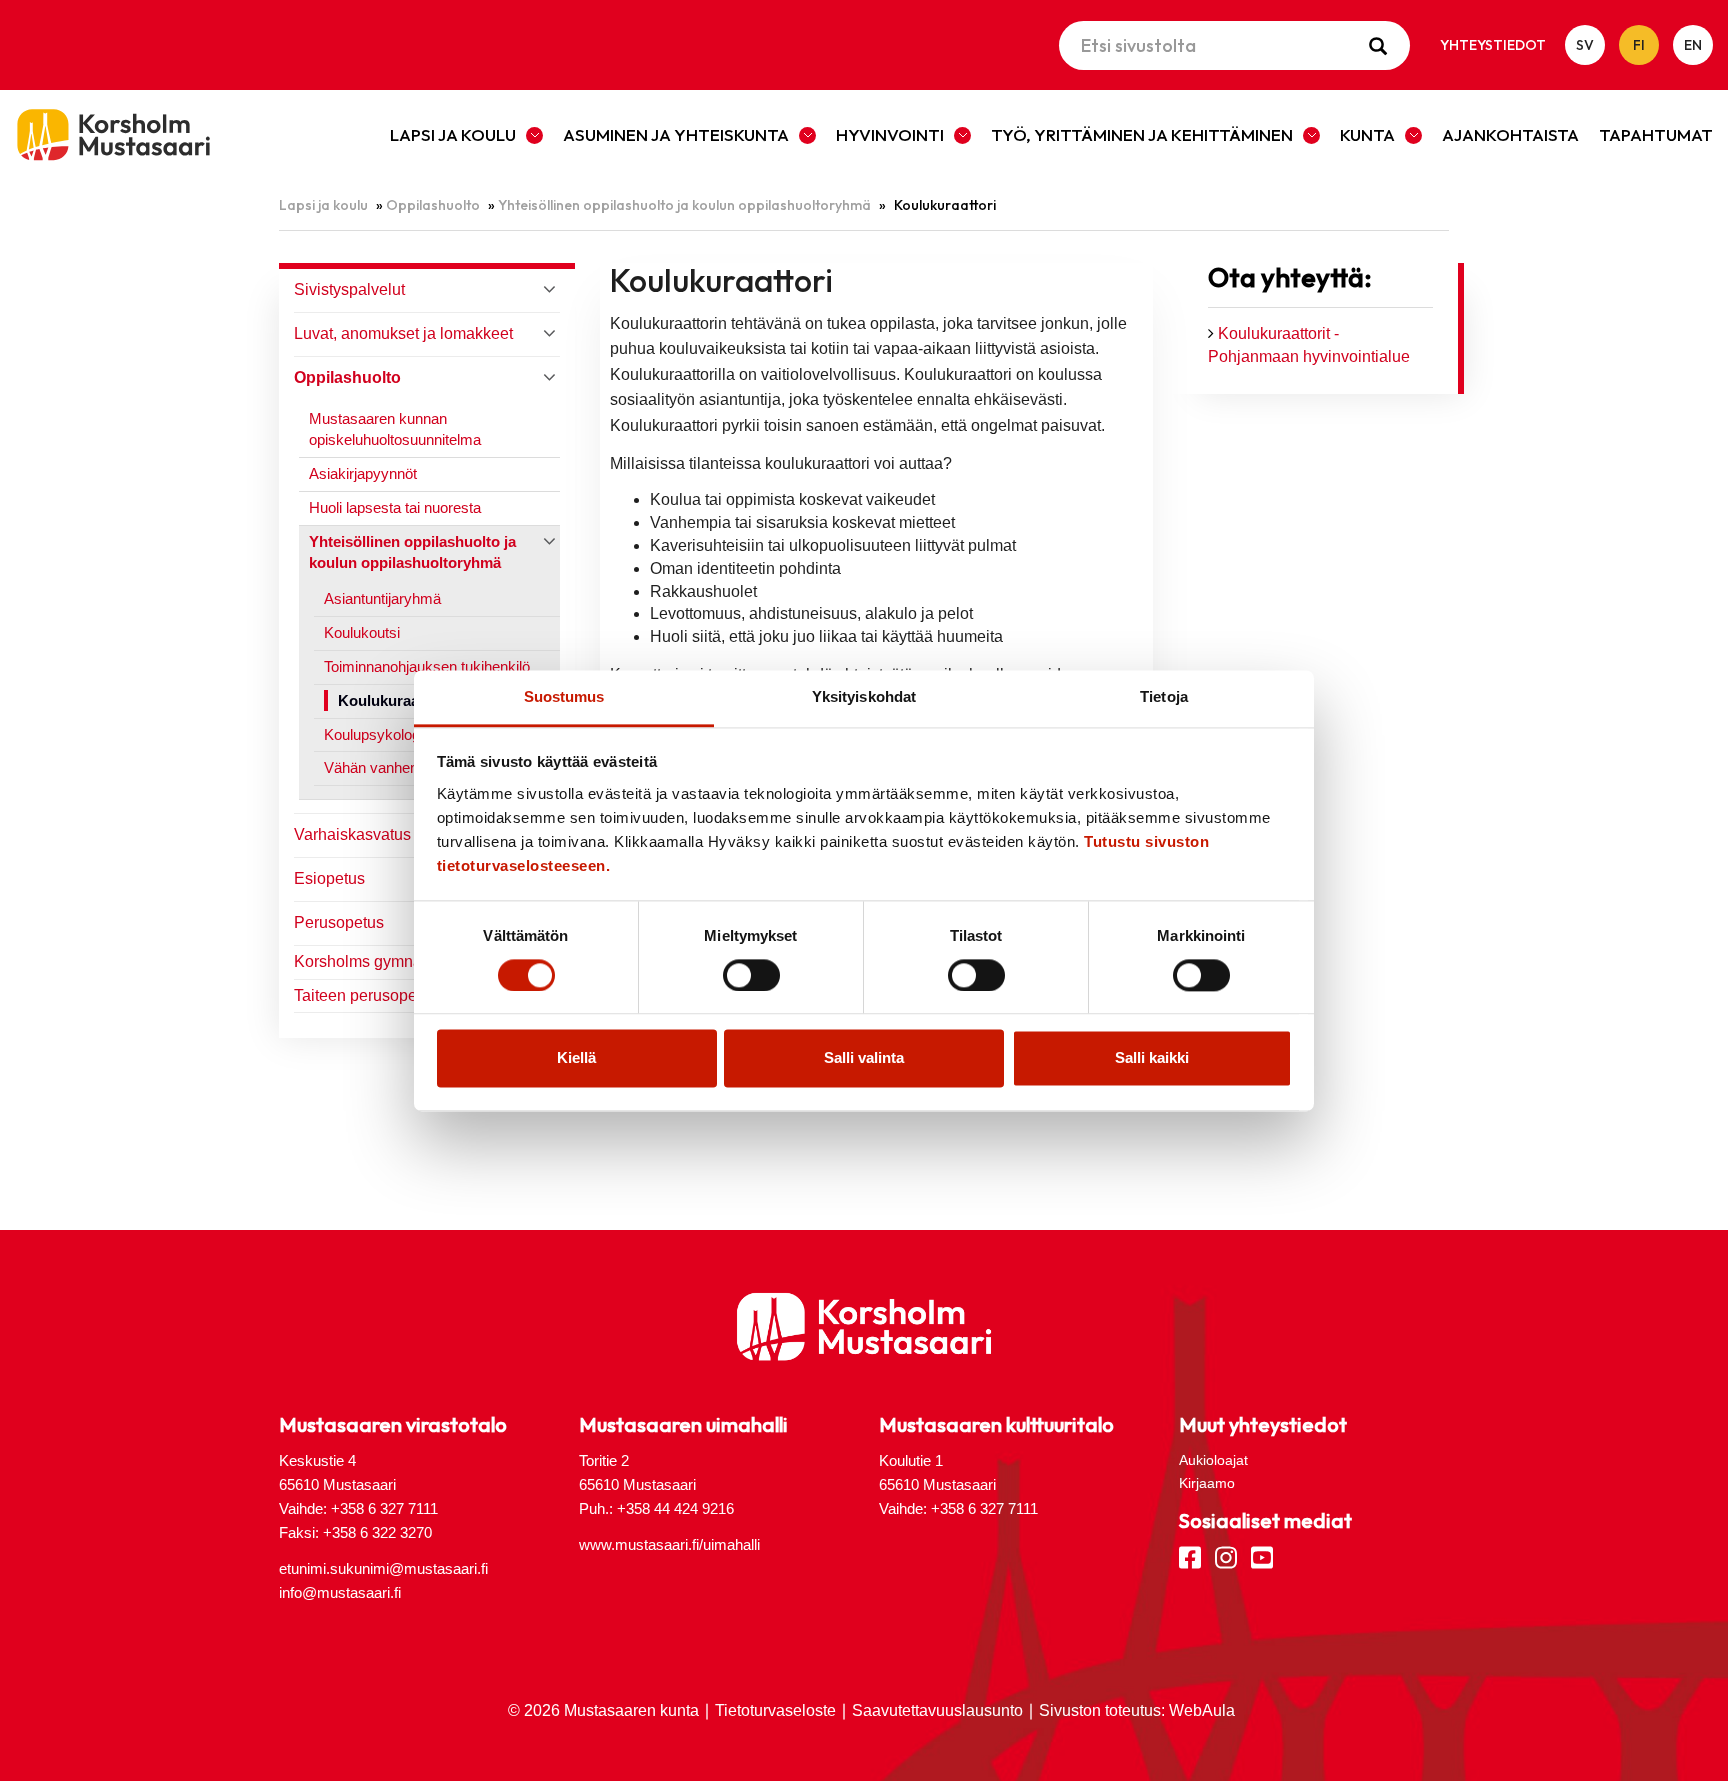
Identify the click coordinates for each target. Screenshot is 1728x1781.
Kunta (1367, 134)
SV (1585, 45)
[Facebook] (1190, 1556)
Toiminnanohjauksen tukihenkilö (427, 666)
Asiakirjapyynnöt (363, 473)
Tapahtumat (1656, 134)
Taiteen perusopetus (366, 995)
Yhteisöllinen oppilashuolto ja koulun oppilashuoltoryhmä (684, 205)
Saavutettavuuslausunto (937, 1710)
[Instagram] (1226, 1556)
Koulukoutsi (362, 632)
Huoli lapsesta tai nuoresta (395, 507)
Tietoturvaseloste (775, 1710)
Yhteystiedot (1493, 45)
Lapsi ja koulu (453, 134)
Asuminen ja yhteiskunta (676, 134)
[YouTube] (1262, 1556)
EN (1693, 45)
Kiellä (576, 1058)
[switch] (751, 975)
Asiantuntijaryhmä (382, 598)
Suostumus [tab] (564, 696)
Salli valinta (864, 1058)
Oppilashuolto (433, 205)
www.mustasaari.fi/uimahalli (669, 1544)
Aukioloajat (1213, 1460)
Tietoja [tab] (1164, 696)
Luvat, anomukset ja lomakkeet (403, 333)
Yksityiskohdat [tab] (864, 696)
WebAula (1202, 1710)
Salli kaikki (1152, 1058)
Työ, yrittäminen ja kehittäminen (1142, 134)
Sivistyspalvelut (349, 289)
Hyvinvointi (890, 134)
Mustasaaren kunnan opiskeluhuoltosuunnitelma (395, 429)
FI (1639, 45)
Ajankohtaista (1510, 134)
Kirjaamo (1207, 1483)
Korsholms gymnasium (375, 961)
